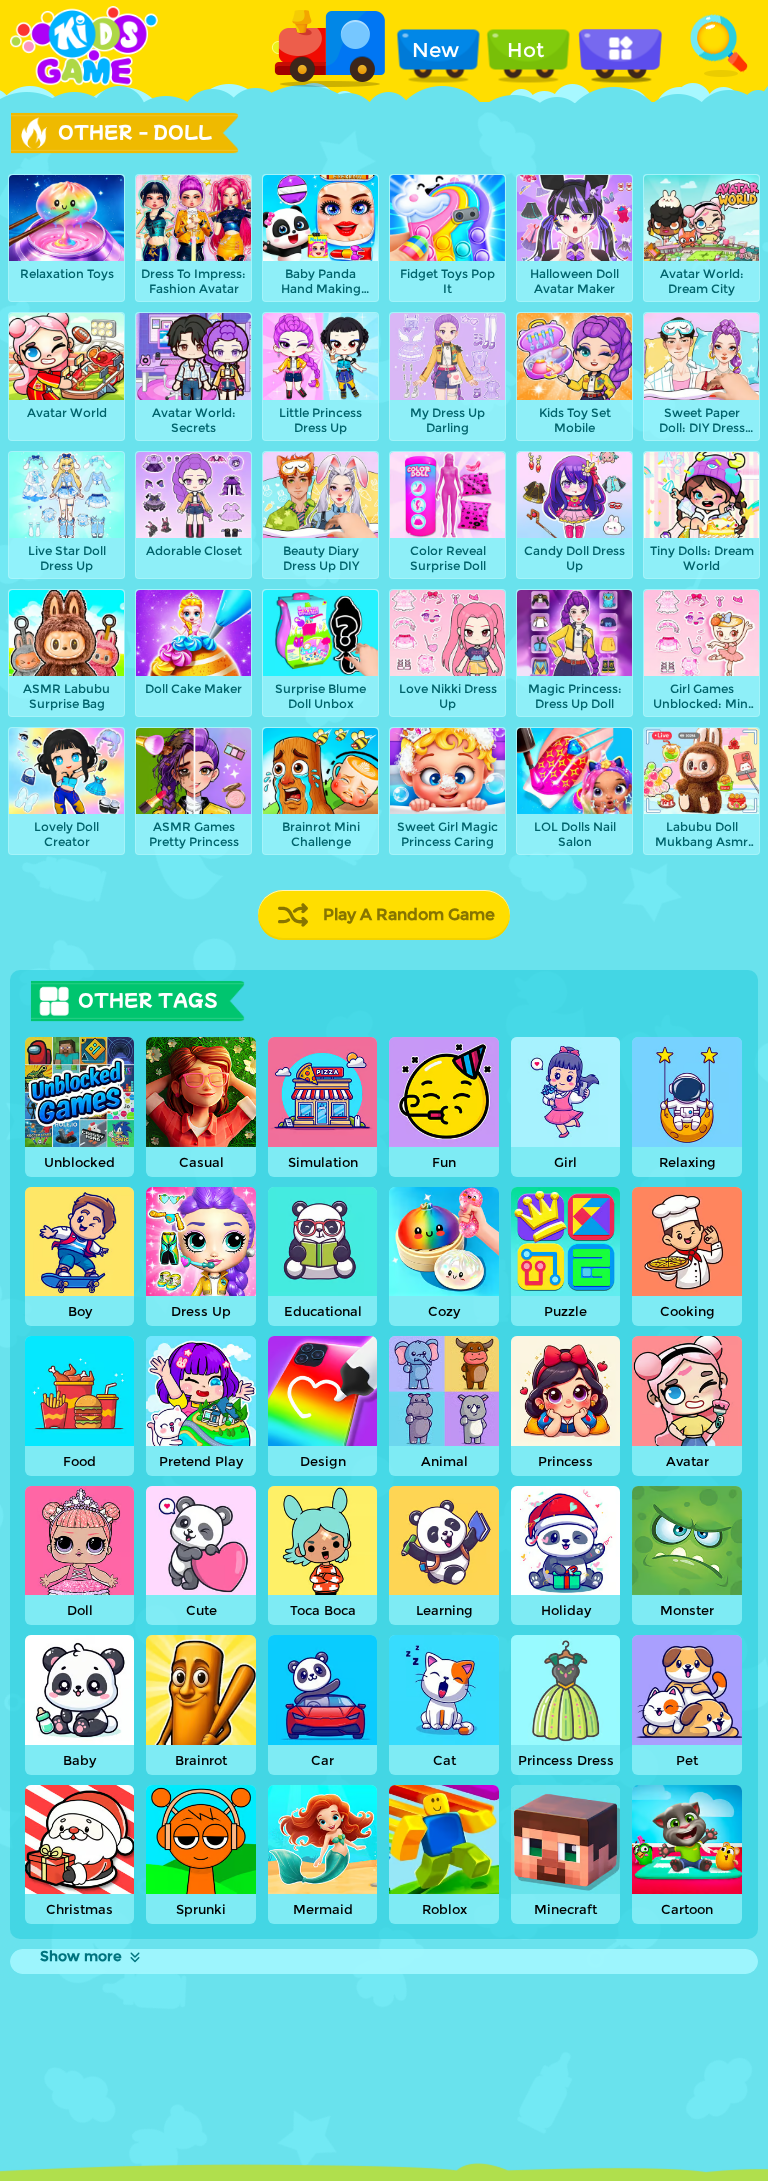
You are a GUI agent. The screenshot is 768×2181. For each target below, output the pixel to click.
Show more (81, 1956)
